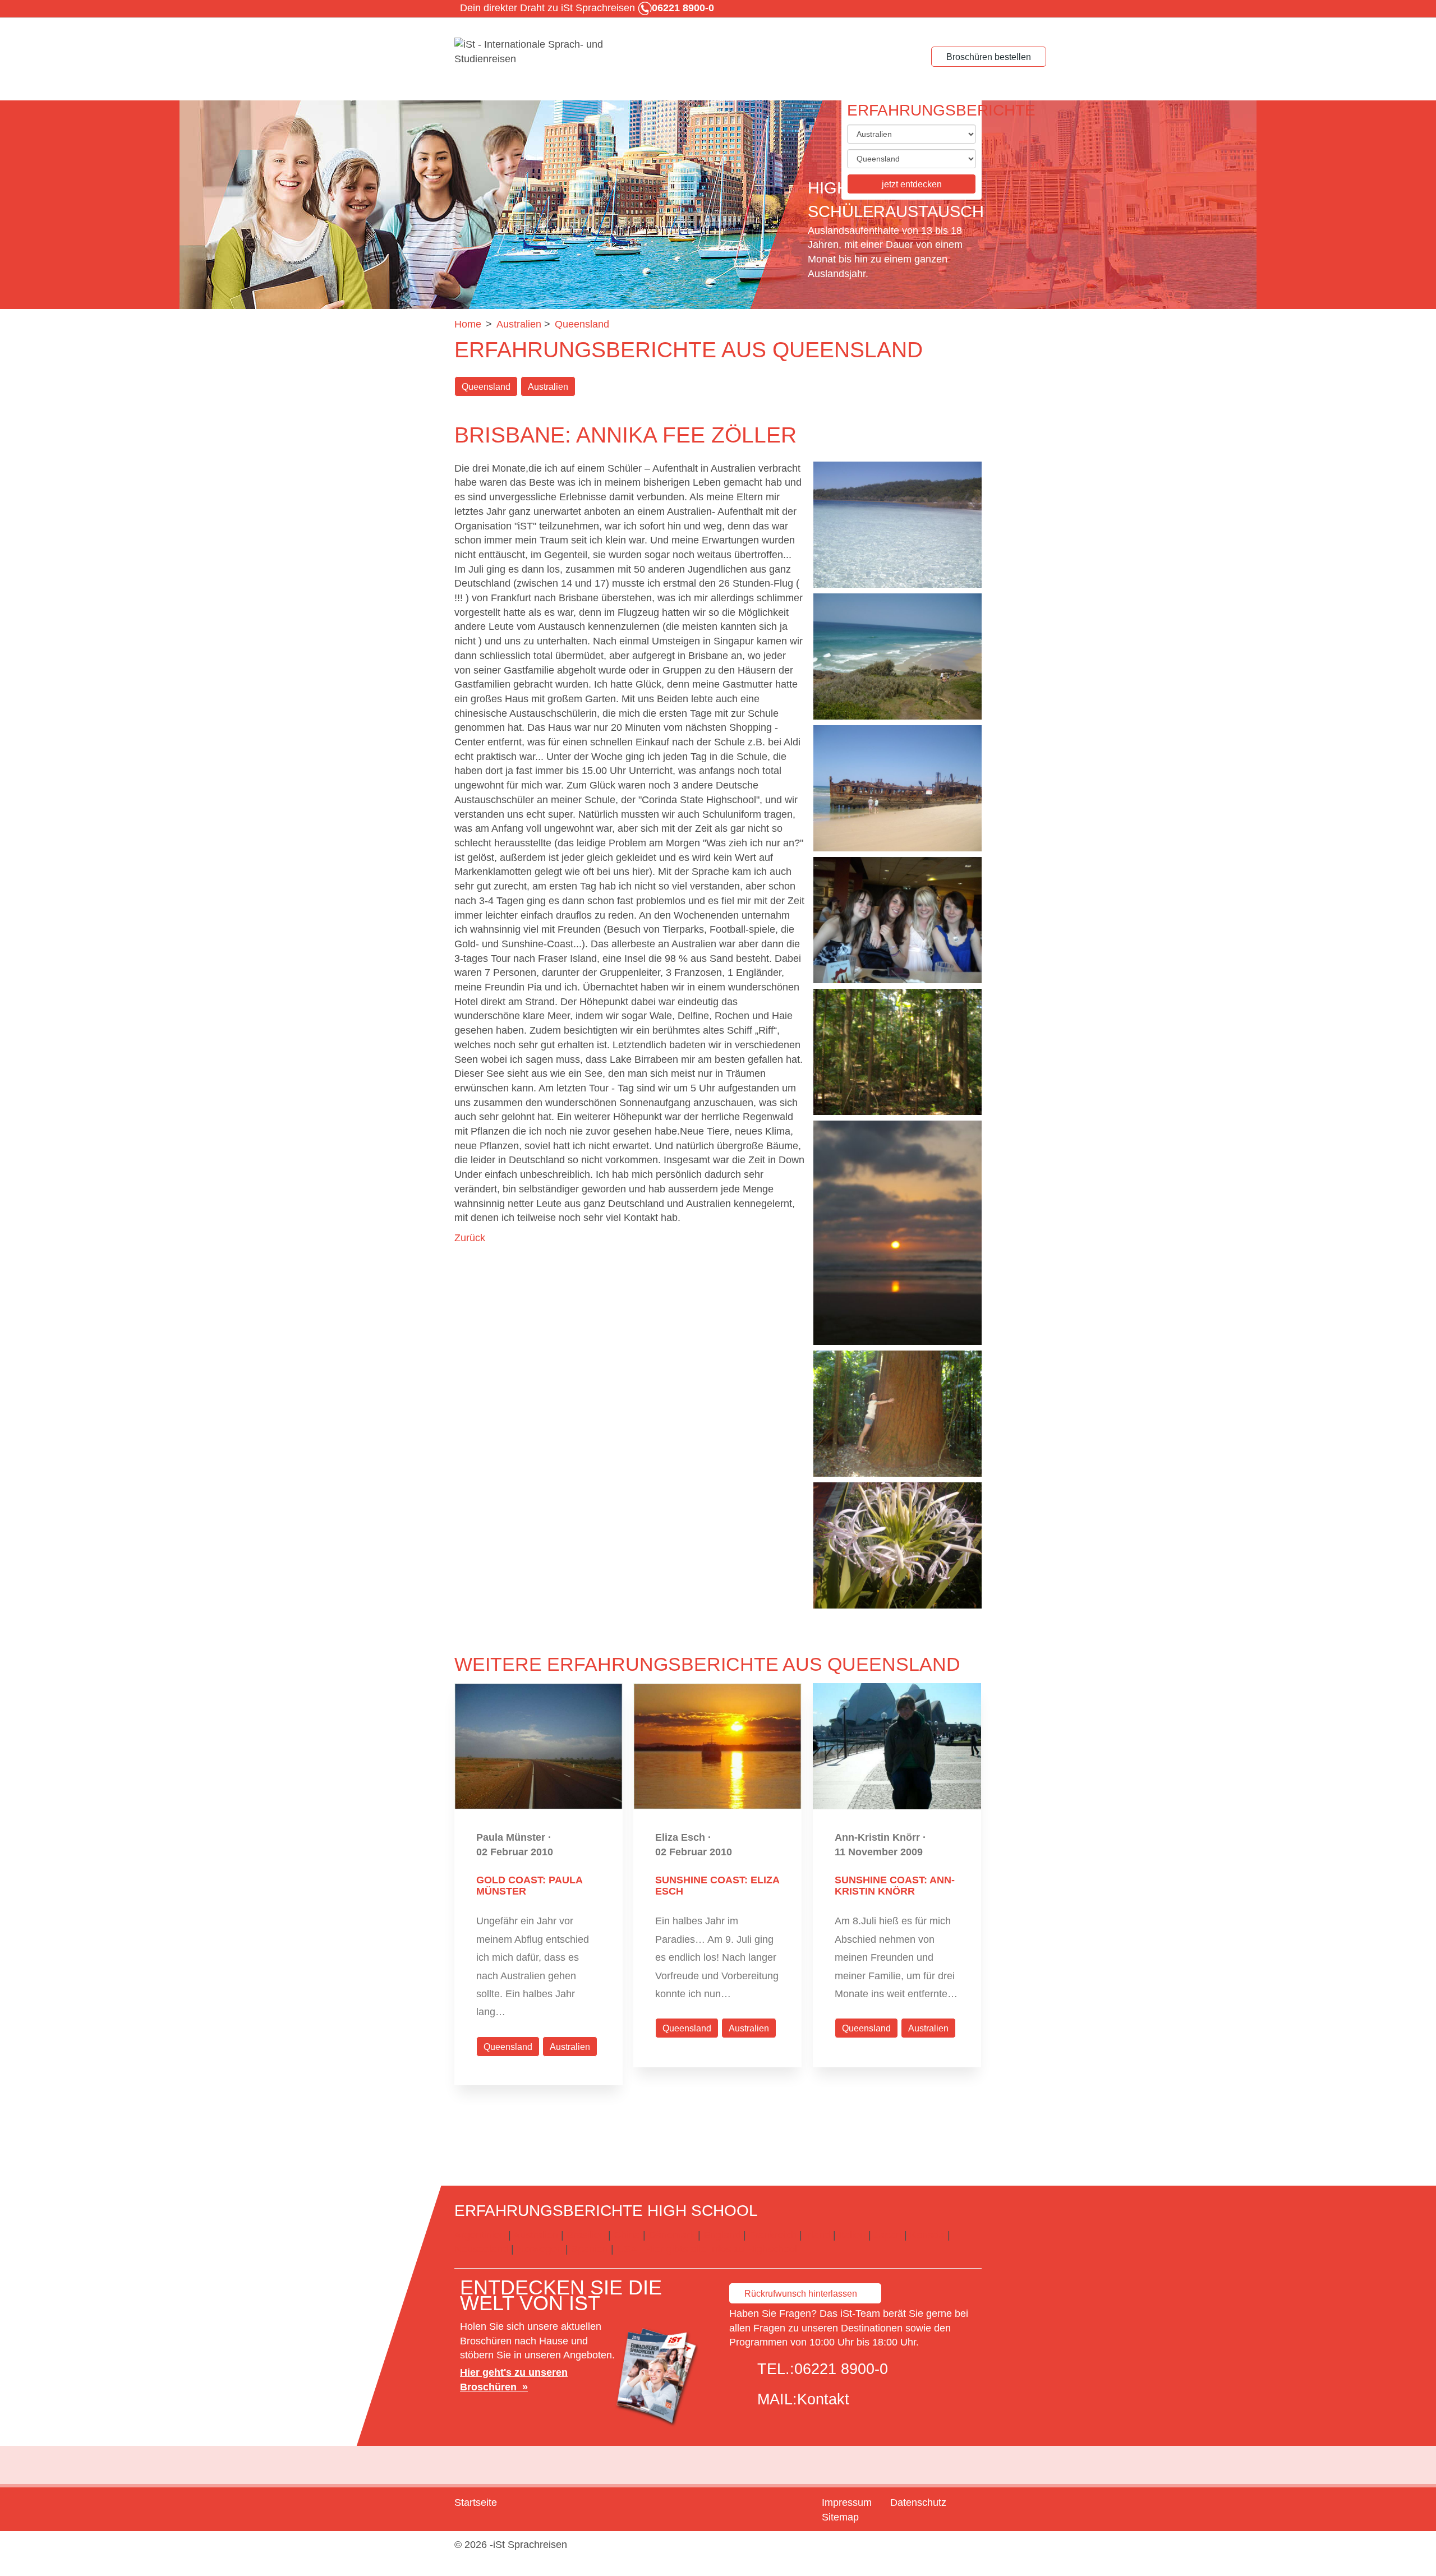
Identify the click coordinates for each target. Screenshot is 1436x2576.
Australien (548, 387)
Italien (852, 2235)
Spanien (590, 2249)
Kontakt (823, 2399)
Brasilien (586, 2235)
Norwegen (540, 2249)
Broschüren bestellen (989, 57)
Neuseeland (481, 2249)
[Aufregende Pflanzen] (897, 1545)
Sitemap (840, 2517)
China (627, 2235)
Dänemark (672, 2235)
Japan (888, 2235)
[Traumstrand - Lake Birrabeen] (897, 525)
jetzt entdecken (912, 184)
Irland (818, 2235)
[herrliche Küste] (897, 656)
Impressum (847, 2503)
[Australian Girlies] (897, 920)
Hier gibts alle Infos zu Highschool (721, 2249)
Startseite (476, 2503)
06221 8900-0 (841, 2369)
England (722, 2235)
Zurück (470, 1238)
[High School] (538, 52)
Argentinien (480, 2235)
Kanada (927, 2235)
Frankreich (773, 2235)
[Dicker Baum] (897, 1414)
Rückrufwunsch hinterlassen (801, 2294)
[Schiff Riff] (897, 788)
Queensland (486, 387)
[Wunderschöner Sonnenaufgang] (897, 1233)
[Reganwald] (897, 1052)
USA (627, 2249)
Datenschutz (918, 2503)
